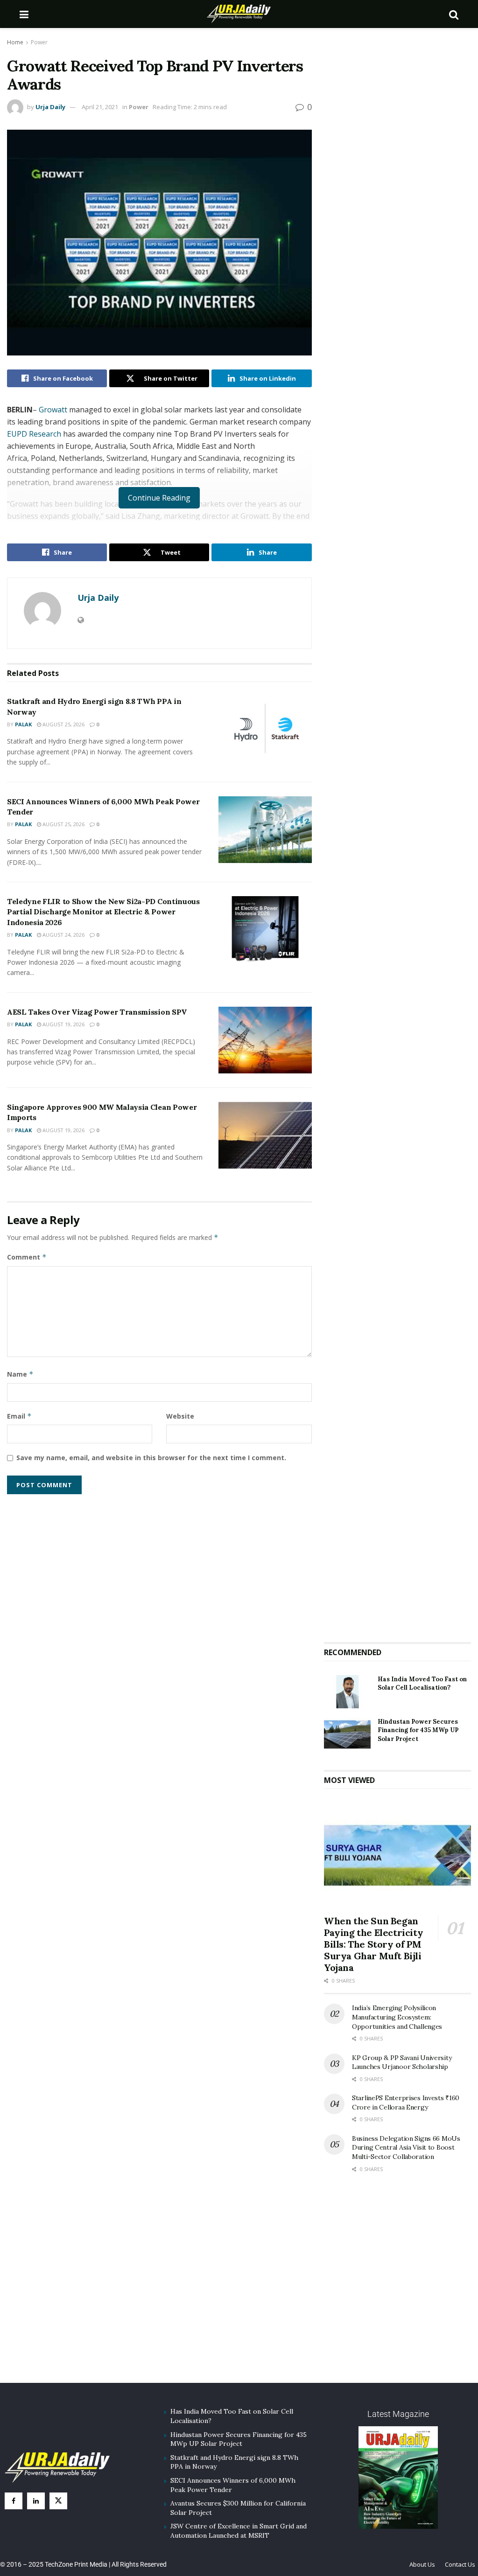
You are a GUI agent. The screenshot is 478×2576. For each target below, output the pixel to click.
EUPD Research (34, 434)
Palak (23, 724)
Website (180, 1416)
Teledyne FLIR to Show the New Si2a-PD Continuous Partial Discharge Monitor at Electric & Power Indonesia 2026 (103, 912)
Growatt (53, 410)
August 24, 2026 (63, 935)
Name (20, 1374)
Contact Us (460, 2564)
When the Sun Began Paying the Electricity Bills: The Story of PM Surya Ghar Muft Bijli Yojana (373, 1944)
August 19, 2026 (63, 1024)
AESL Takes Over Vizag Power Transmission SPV (97, 1012)
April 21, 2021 (100, 107)
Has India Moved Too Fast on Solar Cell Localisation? (422, 1683)
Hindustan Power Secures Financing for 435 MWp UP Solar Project (418, 1730)
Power (39, 42)
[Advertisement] (398, 1562)
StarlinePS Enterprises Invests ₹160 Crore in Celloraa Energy (406, 2103)
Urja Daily (50, 107)
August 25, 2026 (63, 724)
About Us (422, 2564)
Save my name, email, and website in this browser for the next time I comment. (151, 1458)
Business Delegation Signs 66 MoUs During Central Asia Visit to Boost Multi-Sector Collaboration (406, 2148)
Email (19, 1416)
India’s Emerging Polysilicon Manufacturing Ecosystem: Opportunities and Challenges (397, 2017)
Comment (27, 1257)
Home (15, 42)
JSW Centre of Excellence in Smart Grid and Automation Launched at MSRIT (239, 2531)
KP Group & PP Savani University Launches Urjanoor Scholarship (402, 2062)
